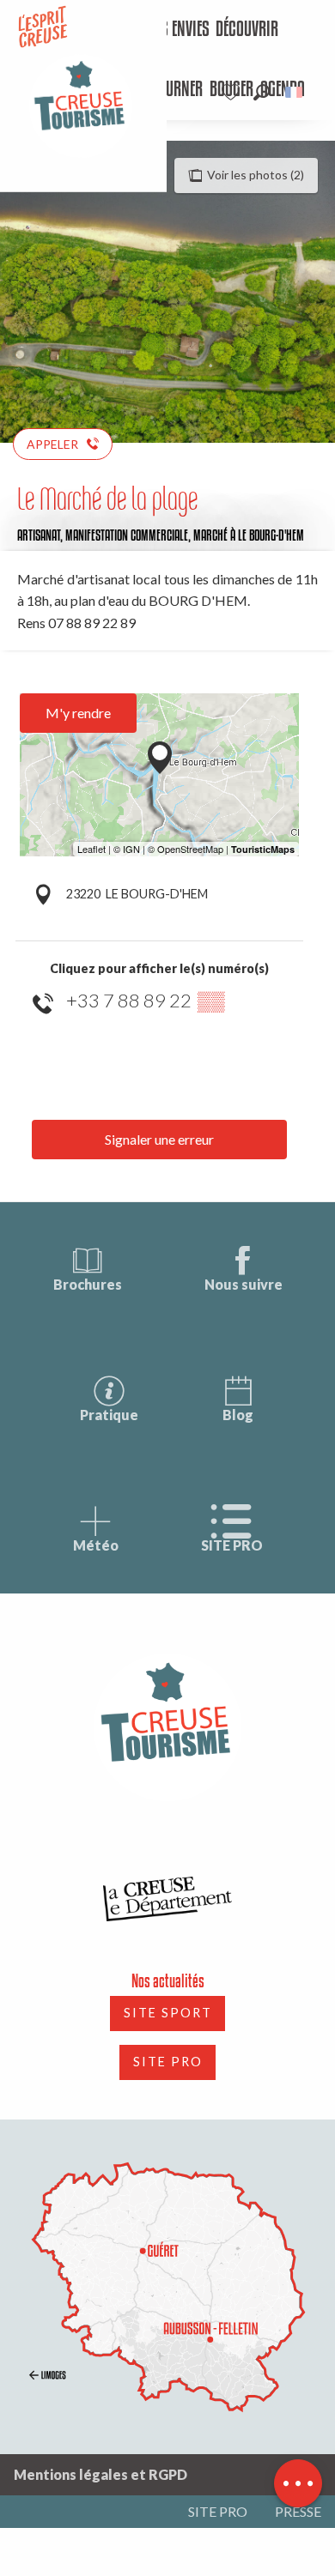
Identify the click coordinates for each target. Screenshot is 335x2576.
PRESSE (298, 2511)
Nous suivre (244, 1284)
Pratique (109, 1415)
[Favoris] (233, 92)
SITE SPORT (168, 2013)
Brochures (88, 1284)
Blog (238, 1415)
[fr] (295, 92)
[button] (262, 92)
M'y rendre (78, 713)
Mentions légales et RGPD (100, 2474)
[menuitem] (177, 30)
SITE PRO (232, 1545)
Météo (96, 1545)
